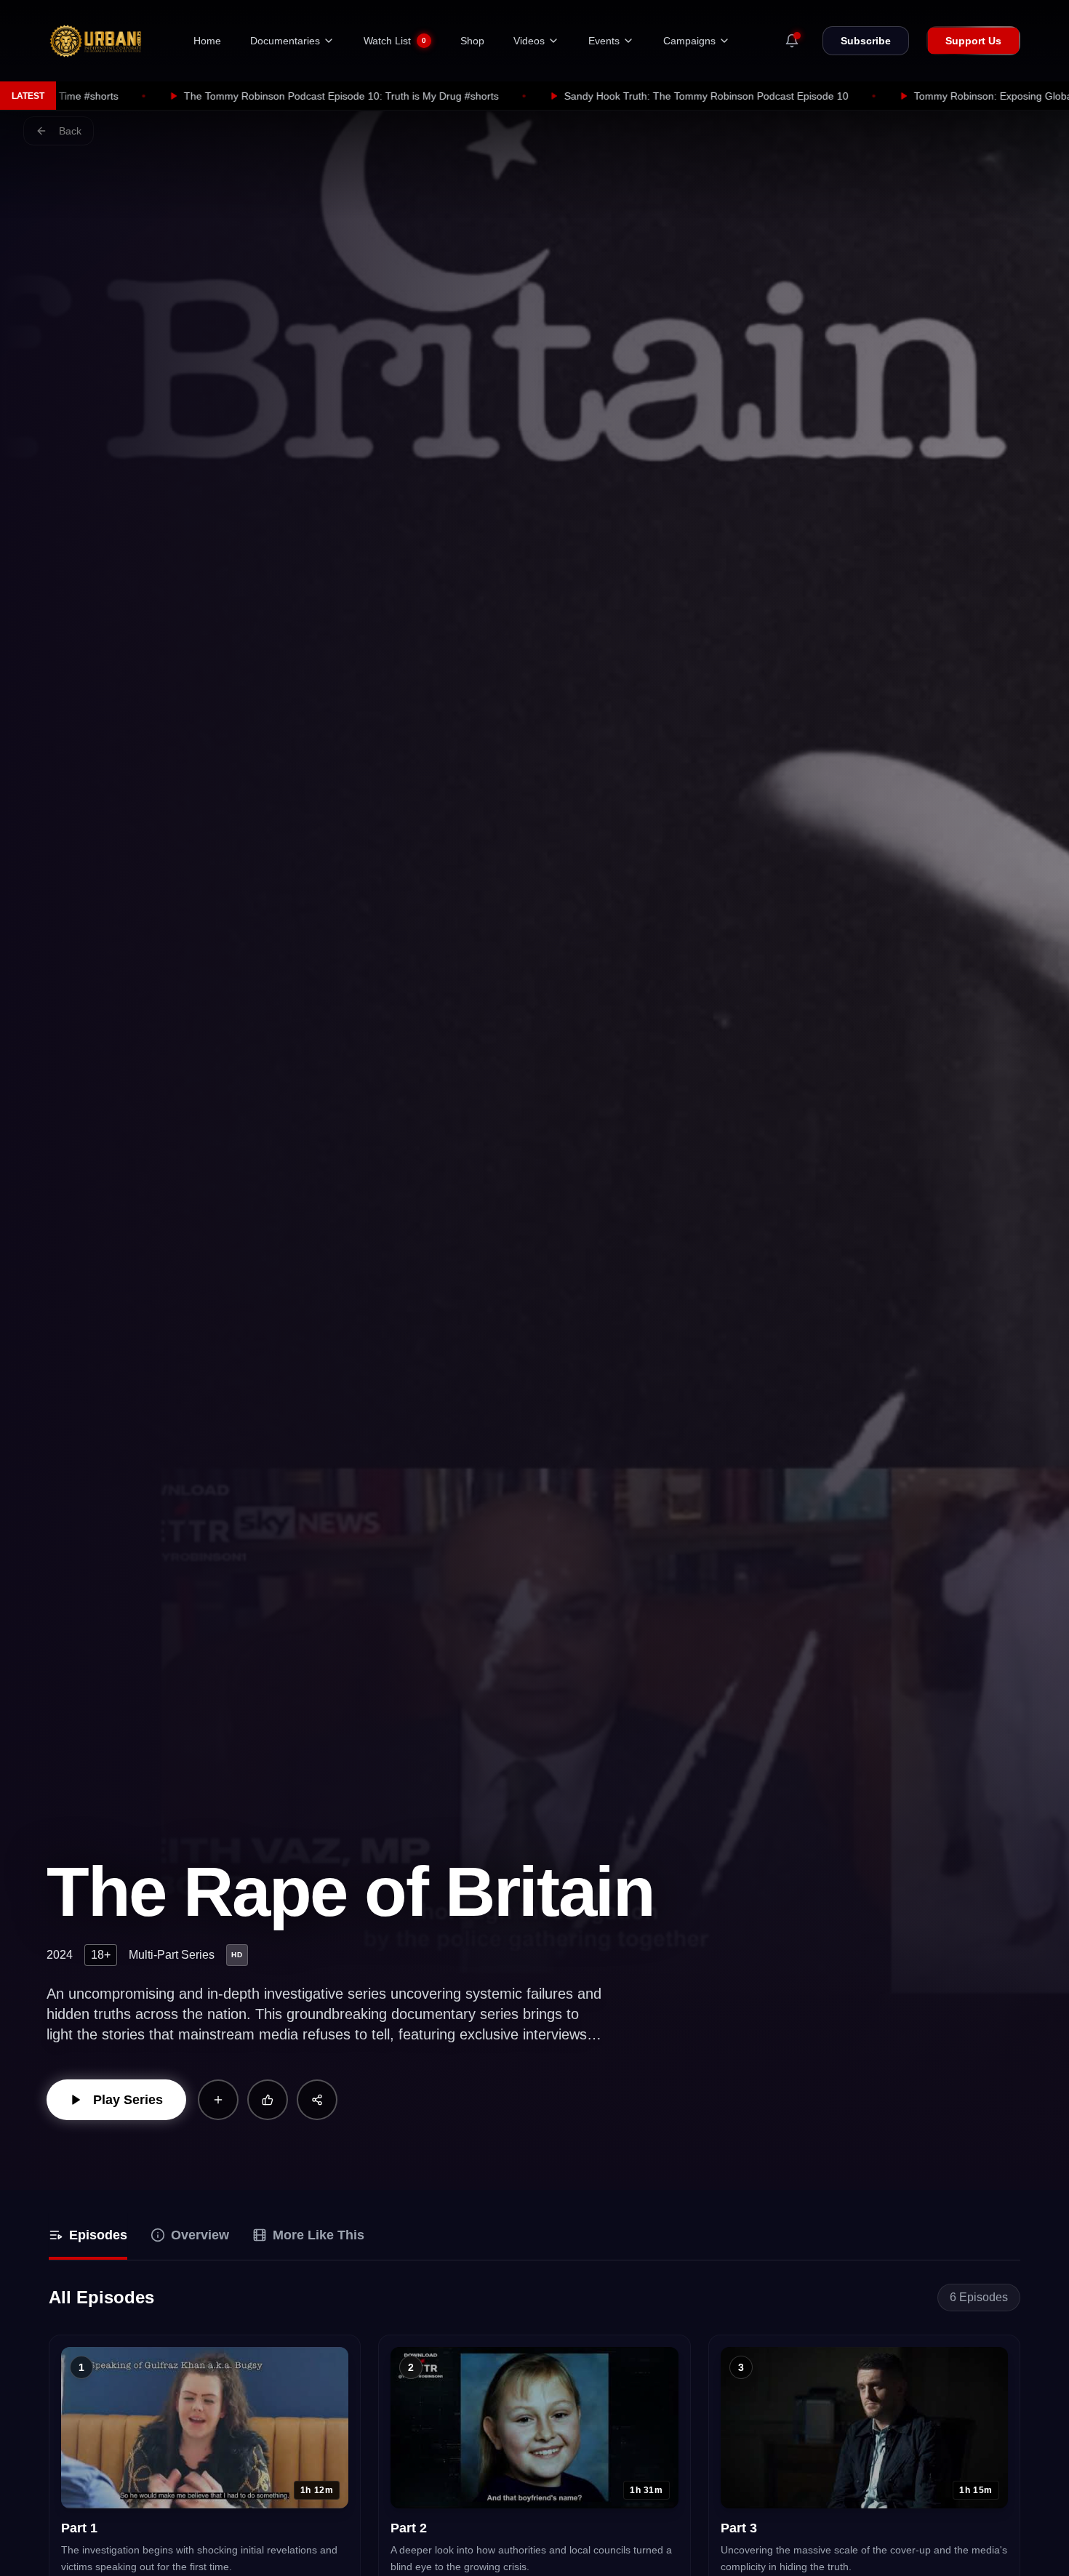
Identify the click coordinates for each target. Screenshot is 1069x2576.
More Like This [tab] (319, 2235)
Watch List (395, 41)
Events (604, 41)
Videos (529, 41)
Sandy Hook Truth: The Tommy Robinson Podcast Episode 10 (520, 96)
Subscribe (866, 41)
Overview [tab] (200, 2235)
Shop (472, 41)
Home (207, 41)
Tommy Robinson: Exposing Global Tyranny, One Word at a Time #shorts (896, 96)
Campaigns (689, 41)
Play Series (128, 2100)
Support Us (973, 41)
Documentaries (285, 41)
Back (70, 131)
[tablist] (534, 2237)
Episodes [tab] (98, 2235)
